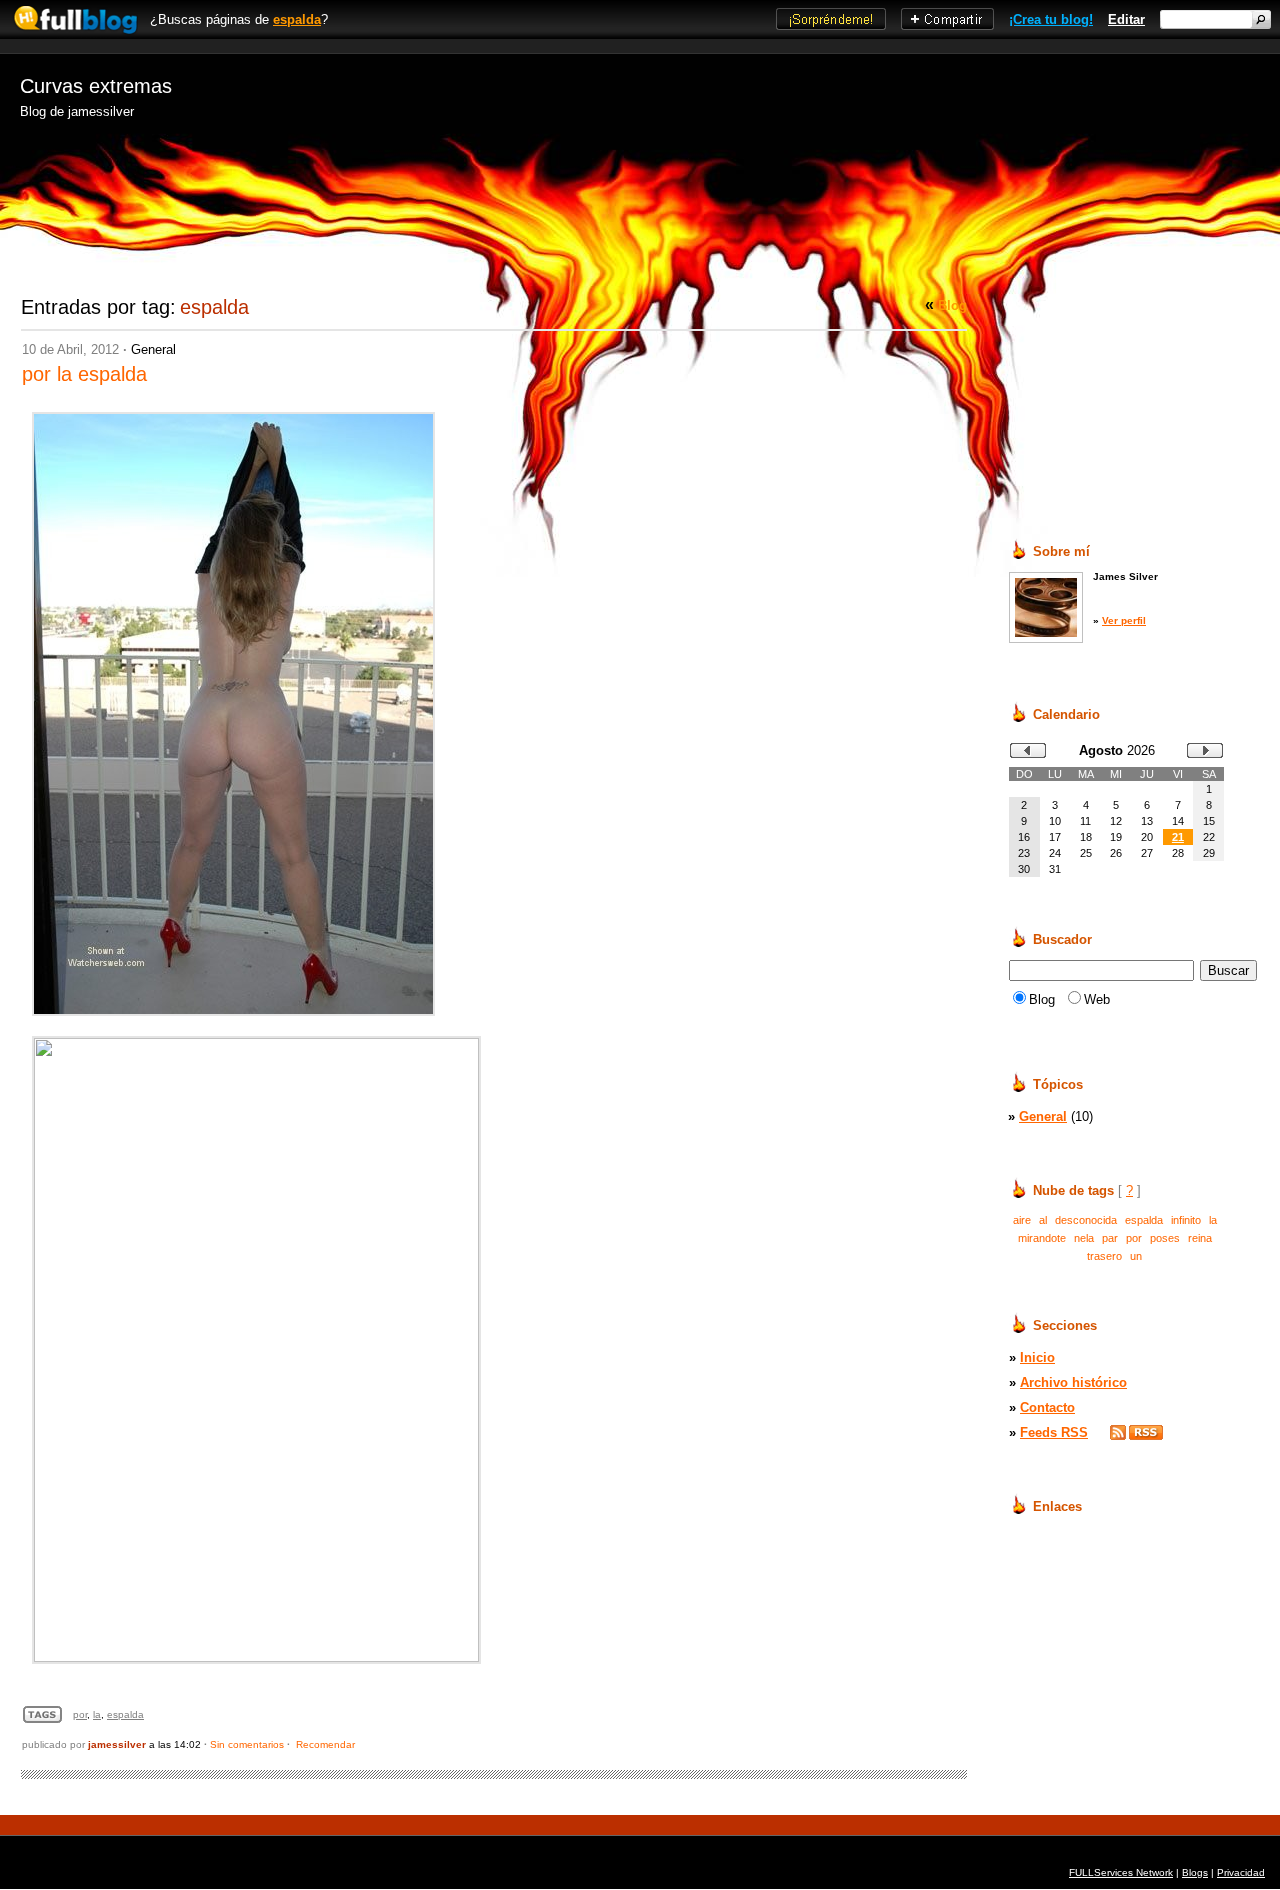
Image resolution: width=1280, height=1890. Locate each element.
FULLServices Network (1121, 1872)
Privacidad (1241, 1872)
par (1110, 1238)
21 (1178, 837)
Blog (952, 305)
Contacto (1047, 1407)
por (80, 1714)
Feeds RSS (1054, 1432)
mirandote (1042, 1238)
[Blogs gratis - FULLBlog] (70, 34)
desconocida (1086, 1220)
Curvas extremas (96, 86)
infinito (1186, 1220)
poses (1165, 1238)
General (153, 349)
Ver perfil (1124, 620)
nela (1084, 1238)
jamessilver (117, 1744)
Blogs (1195, 1872)
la (97, 1714)
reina (1200, 1238)
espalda (297, 19)
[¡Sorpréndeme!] (831, 25)
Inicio (1037, 1357)
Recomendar (325, 1744)
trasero (1104, 1256)
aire (1022, 1220)
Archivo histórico (1073, 1382)
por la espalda (84, 374)
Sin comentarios (247, 1744)
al (1043, 1220)
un (1136, 1256)
